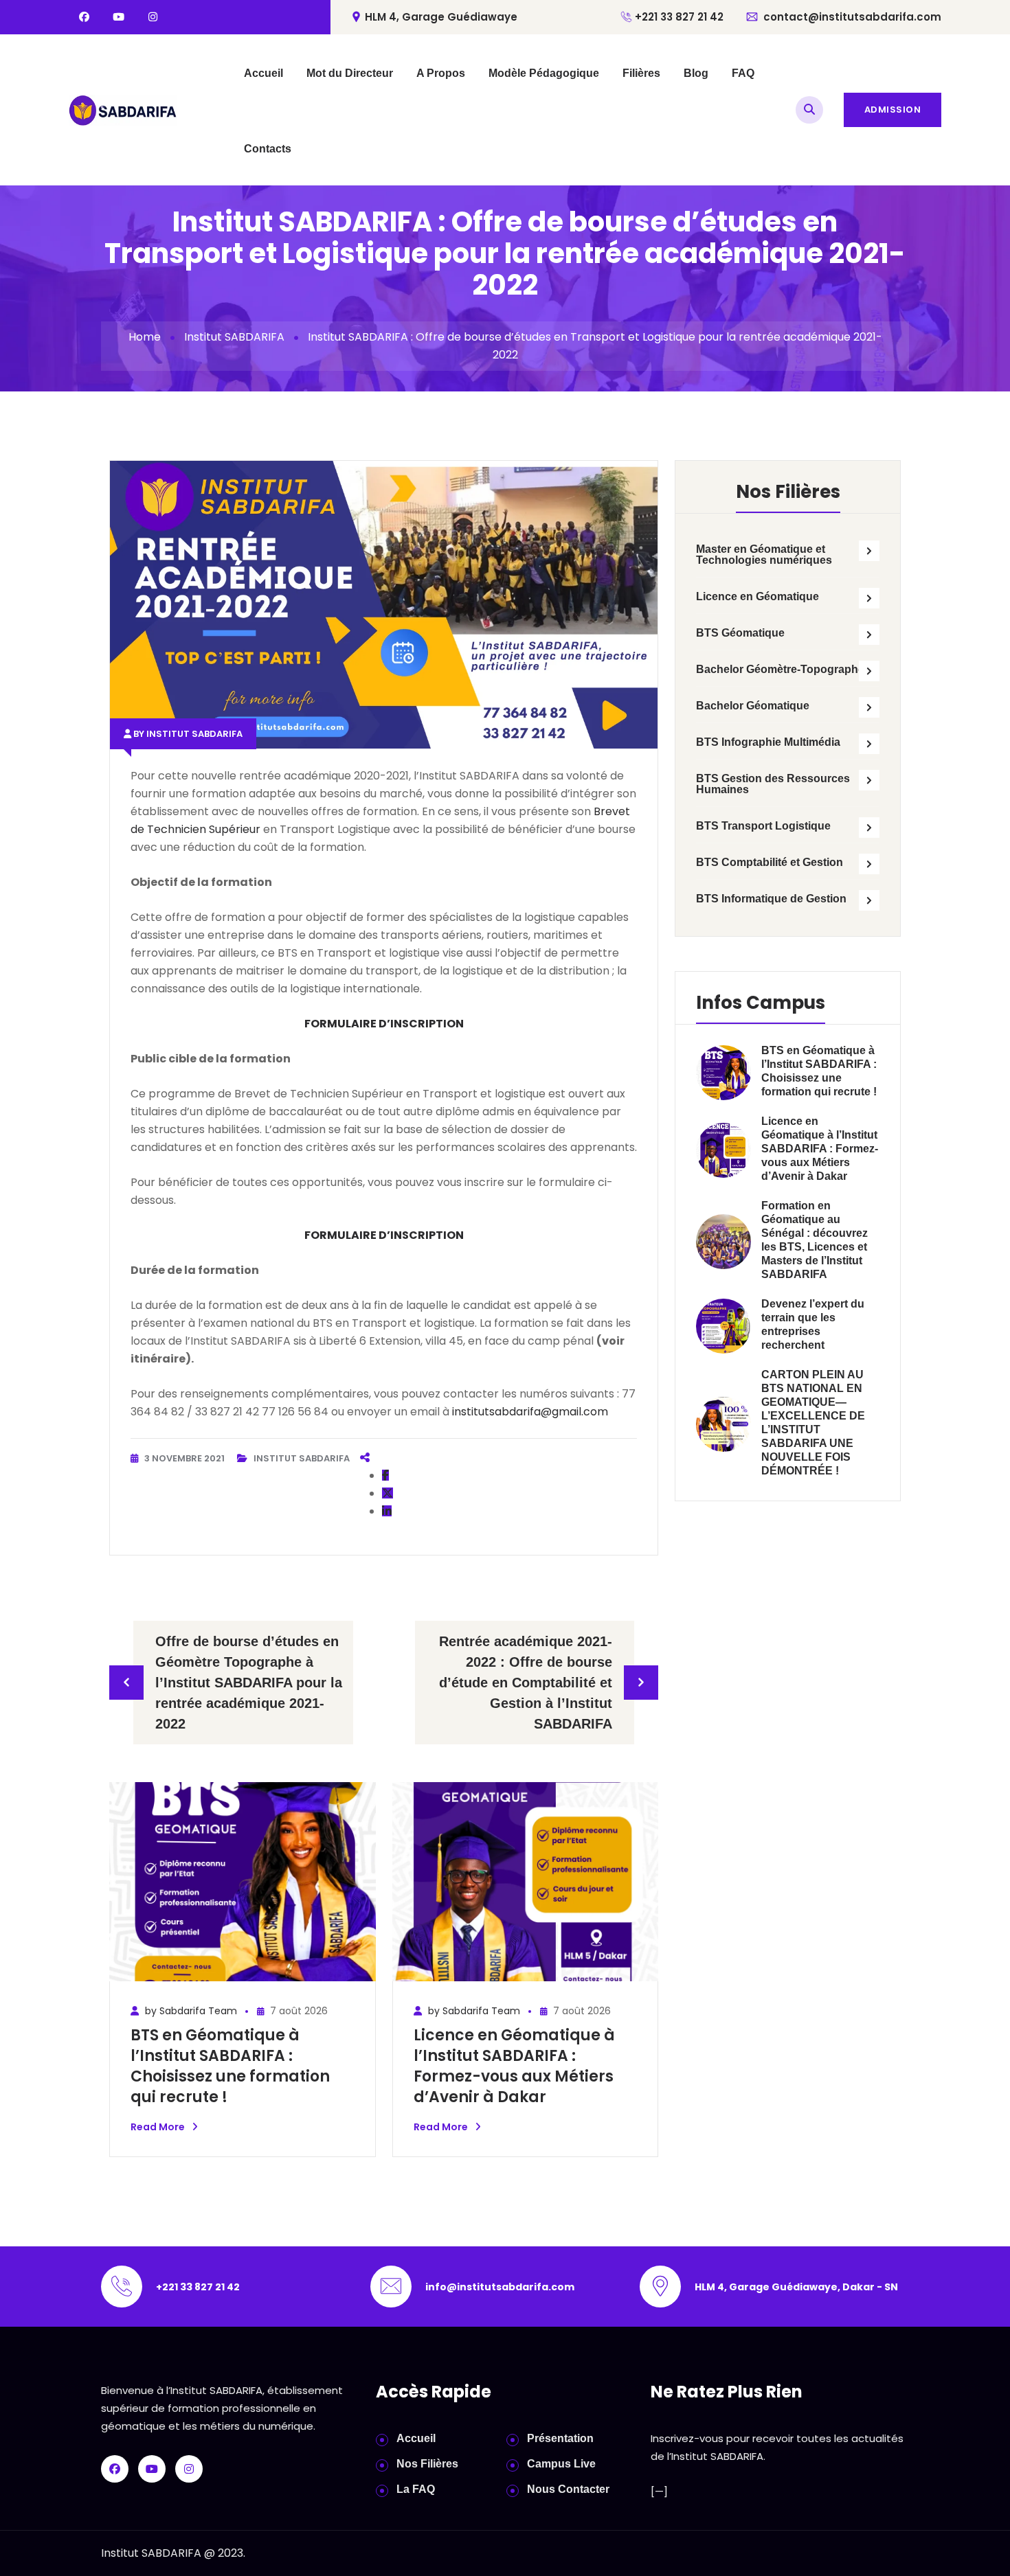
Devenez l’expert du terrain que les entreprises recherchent (813, 1324)
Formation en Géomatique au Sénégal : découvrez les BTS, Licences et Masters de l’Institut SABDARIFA (815, 1240)
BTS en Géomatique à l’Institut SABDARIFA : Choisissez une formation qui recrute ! (230, 2066)
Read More (158, 2127)
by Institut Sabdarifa (188, 734)
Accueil (263, 73)
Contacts (268, 149)
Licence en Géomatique (757, 596)
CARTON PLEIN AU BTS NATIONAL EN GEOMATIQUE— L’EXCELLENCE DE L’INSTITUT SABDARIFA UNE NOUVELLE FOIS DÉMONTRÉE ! (813, 1423)
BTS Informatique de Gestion (771, 899)
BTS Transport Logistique (763, 826)
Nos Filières (427, 2464)
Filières (641, 73)
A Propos (441, 73)
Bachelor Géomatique (753, 706)
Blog (696, 73)
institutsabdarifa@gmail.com (530, 1412)
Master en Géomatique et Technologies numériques (764, 555)
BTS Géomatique (740, 633)
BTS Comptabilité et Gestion (770, 862)
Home (145, 337)
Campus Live (561, 2464)
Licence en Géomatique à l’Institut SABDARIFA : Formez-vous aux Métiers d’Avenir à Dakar (514, 2066)
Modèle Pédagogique (544, 73)
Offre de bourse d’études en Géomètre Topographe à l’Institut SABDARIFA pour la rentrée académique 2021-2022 (249, 1683)
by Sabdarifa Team (190, 2011)
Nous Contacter (568, 2489)
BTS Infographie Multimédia (768, 742)
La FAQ (416, 2489)
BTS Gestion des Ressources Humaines (773, 784)
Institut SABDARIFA (234, 337)
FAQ (743, 73)
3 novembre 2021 (186, 1458)
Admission (893, 110)
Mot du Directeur (350, 73)
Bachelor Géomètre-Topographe (780, 669)
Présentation (560, 2438)
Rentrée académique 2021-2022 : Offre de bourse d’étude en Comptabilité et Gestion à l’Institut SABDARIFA (526, 1683)
